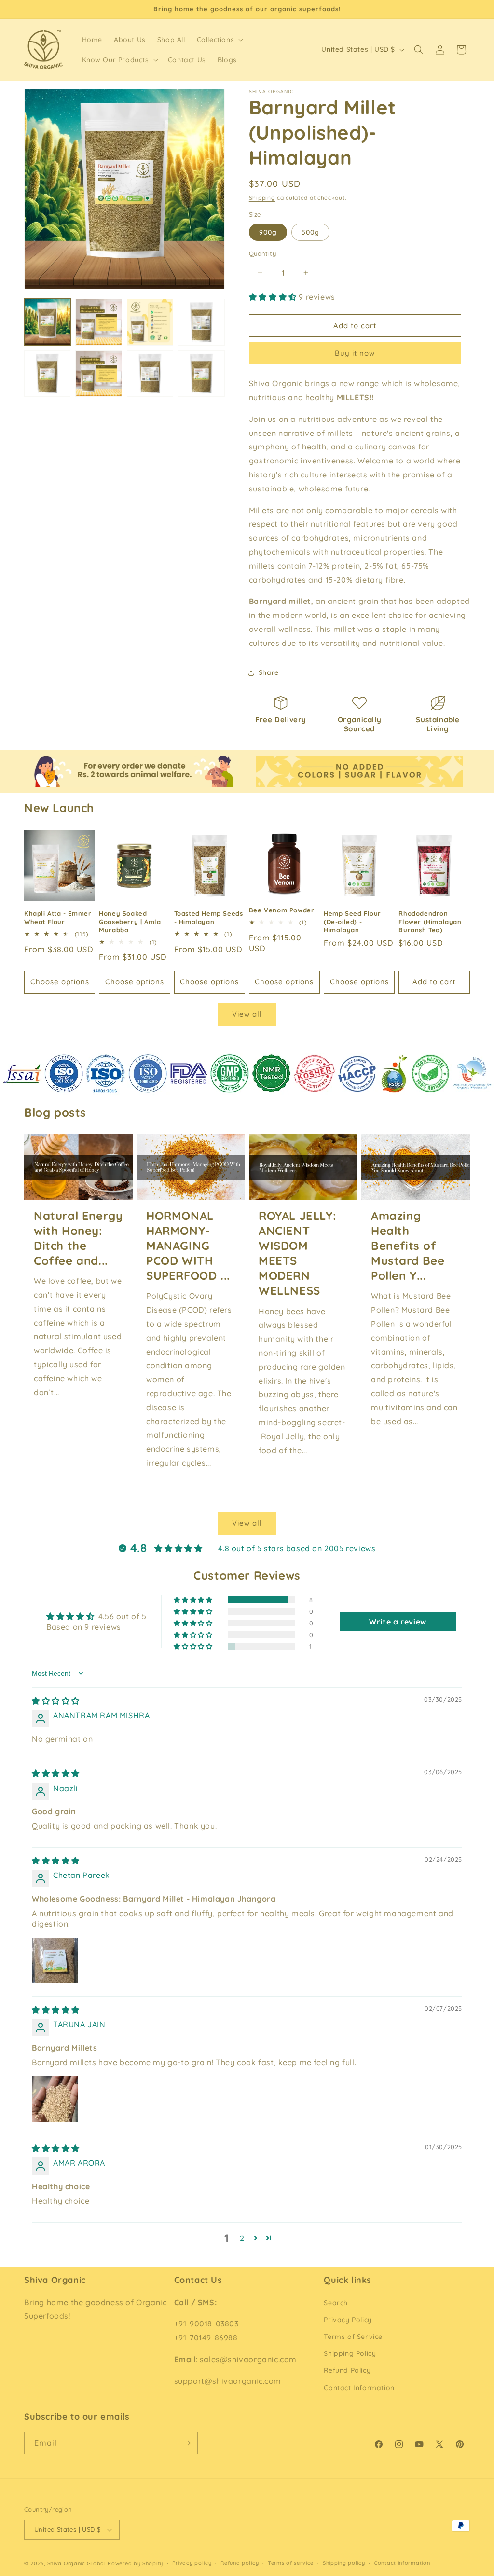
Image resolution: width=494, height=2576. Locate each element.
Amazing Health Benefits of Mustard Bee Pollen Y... (408, 1246)
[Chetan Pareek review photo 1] (55, 1960)
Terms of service (291, 2563)
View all (247, 1014)
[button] (219, 40)
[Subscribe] (187, 2443)
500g (310, 232)
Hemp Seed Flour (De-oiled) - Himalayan (352, 922)
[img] (56, 1701)
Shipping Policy (350, 2353)
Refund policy (240, 2563)
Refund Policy (347, 2370)
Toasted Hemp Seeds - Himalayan (209, 917)
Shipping (262, 198)
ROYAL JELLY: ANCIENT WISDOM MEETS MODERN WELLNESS (297, 1253)
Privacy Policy (348, 2320)
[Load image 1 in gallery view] (47, 322)
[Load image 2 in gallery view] (98, 322)
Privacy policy (192, 2563)
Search (336, 2303)
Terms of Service (353, 2337)
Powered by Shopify (135, 2563)
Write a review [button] (398, 1622)
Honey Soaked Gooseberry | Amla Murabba (130, 922)
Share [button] (269, 672)
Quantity (262, 253)
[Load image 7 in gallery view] (98, 374)
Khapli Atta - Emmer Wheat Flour (58, 917)
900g (268, 232)
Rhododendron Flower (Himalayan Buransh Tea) (430, 922)
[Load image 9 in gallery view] (201, 374)
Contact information (402, 2563)
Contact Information (359, 2388)
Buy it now (355, 353)
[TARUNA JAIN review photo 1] (55, 2099)
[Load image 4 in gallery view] (201, 322)
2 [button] (242, 2238)
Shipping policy (344, 2563)
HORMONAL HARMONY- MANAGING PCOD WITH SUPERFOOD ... (188, 1246)
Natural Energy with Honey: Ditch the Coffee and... (78, 1238)
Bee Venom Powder (282, 910)
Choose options (60, 982)
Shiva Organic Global (77, 2563)
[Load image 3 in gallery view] (150, 322)
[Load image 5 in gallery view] (47, 374)
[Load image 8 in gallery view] (150, 374)
